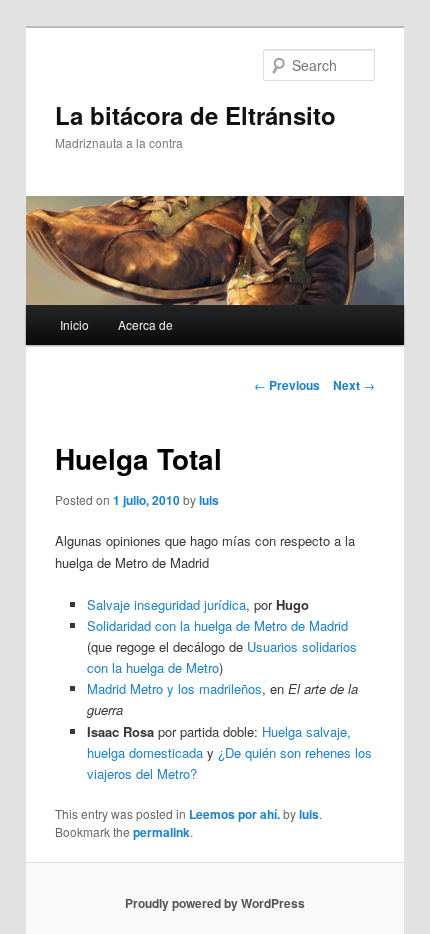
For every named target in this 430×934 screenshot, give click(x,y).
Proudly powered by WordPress (215, 903)
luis (209, 500)
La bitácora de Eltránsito (195, 115)
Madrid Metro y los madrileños (174, 688)
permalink (161, 832)
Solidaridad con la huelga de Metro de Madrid (217, 625)
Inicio (74, 324)
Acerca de (145, 324)
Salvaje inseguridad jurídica (166, 604)
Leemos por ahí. (234, 814)
